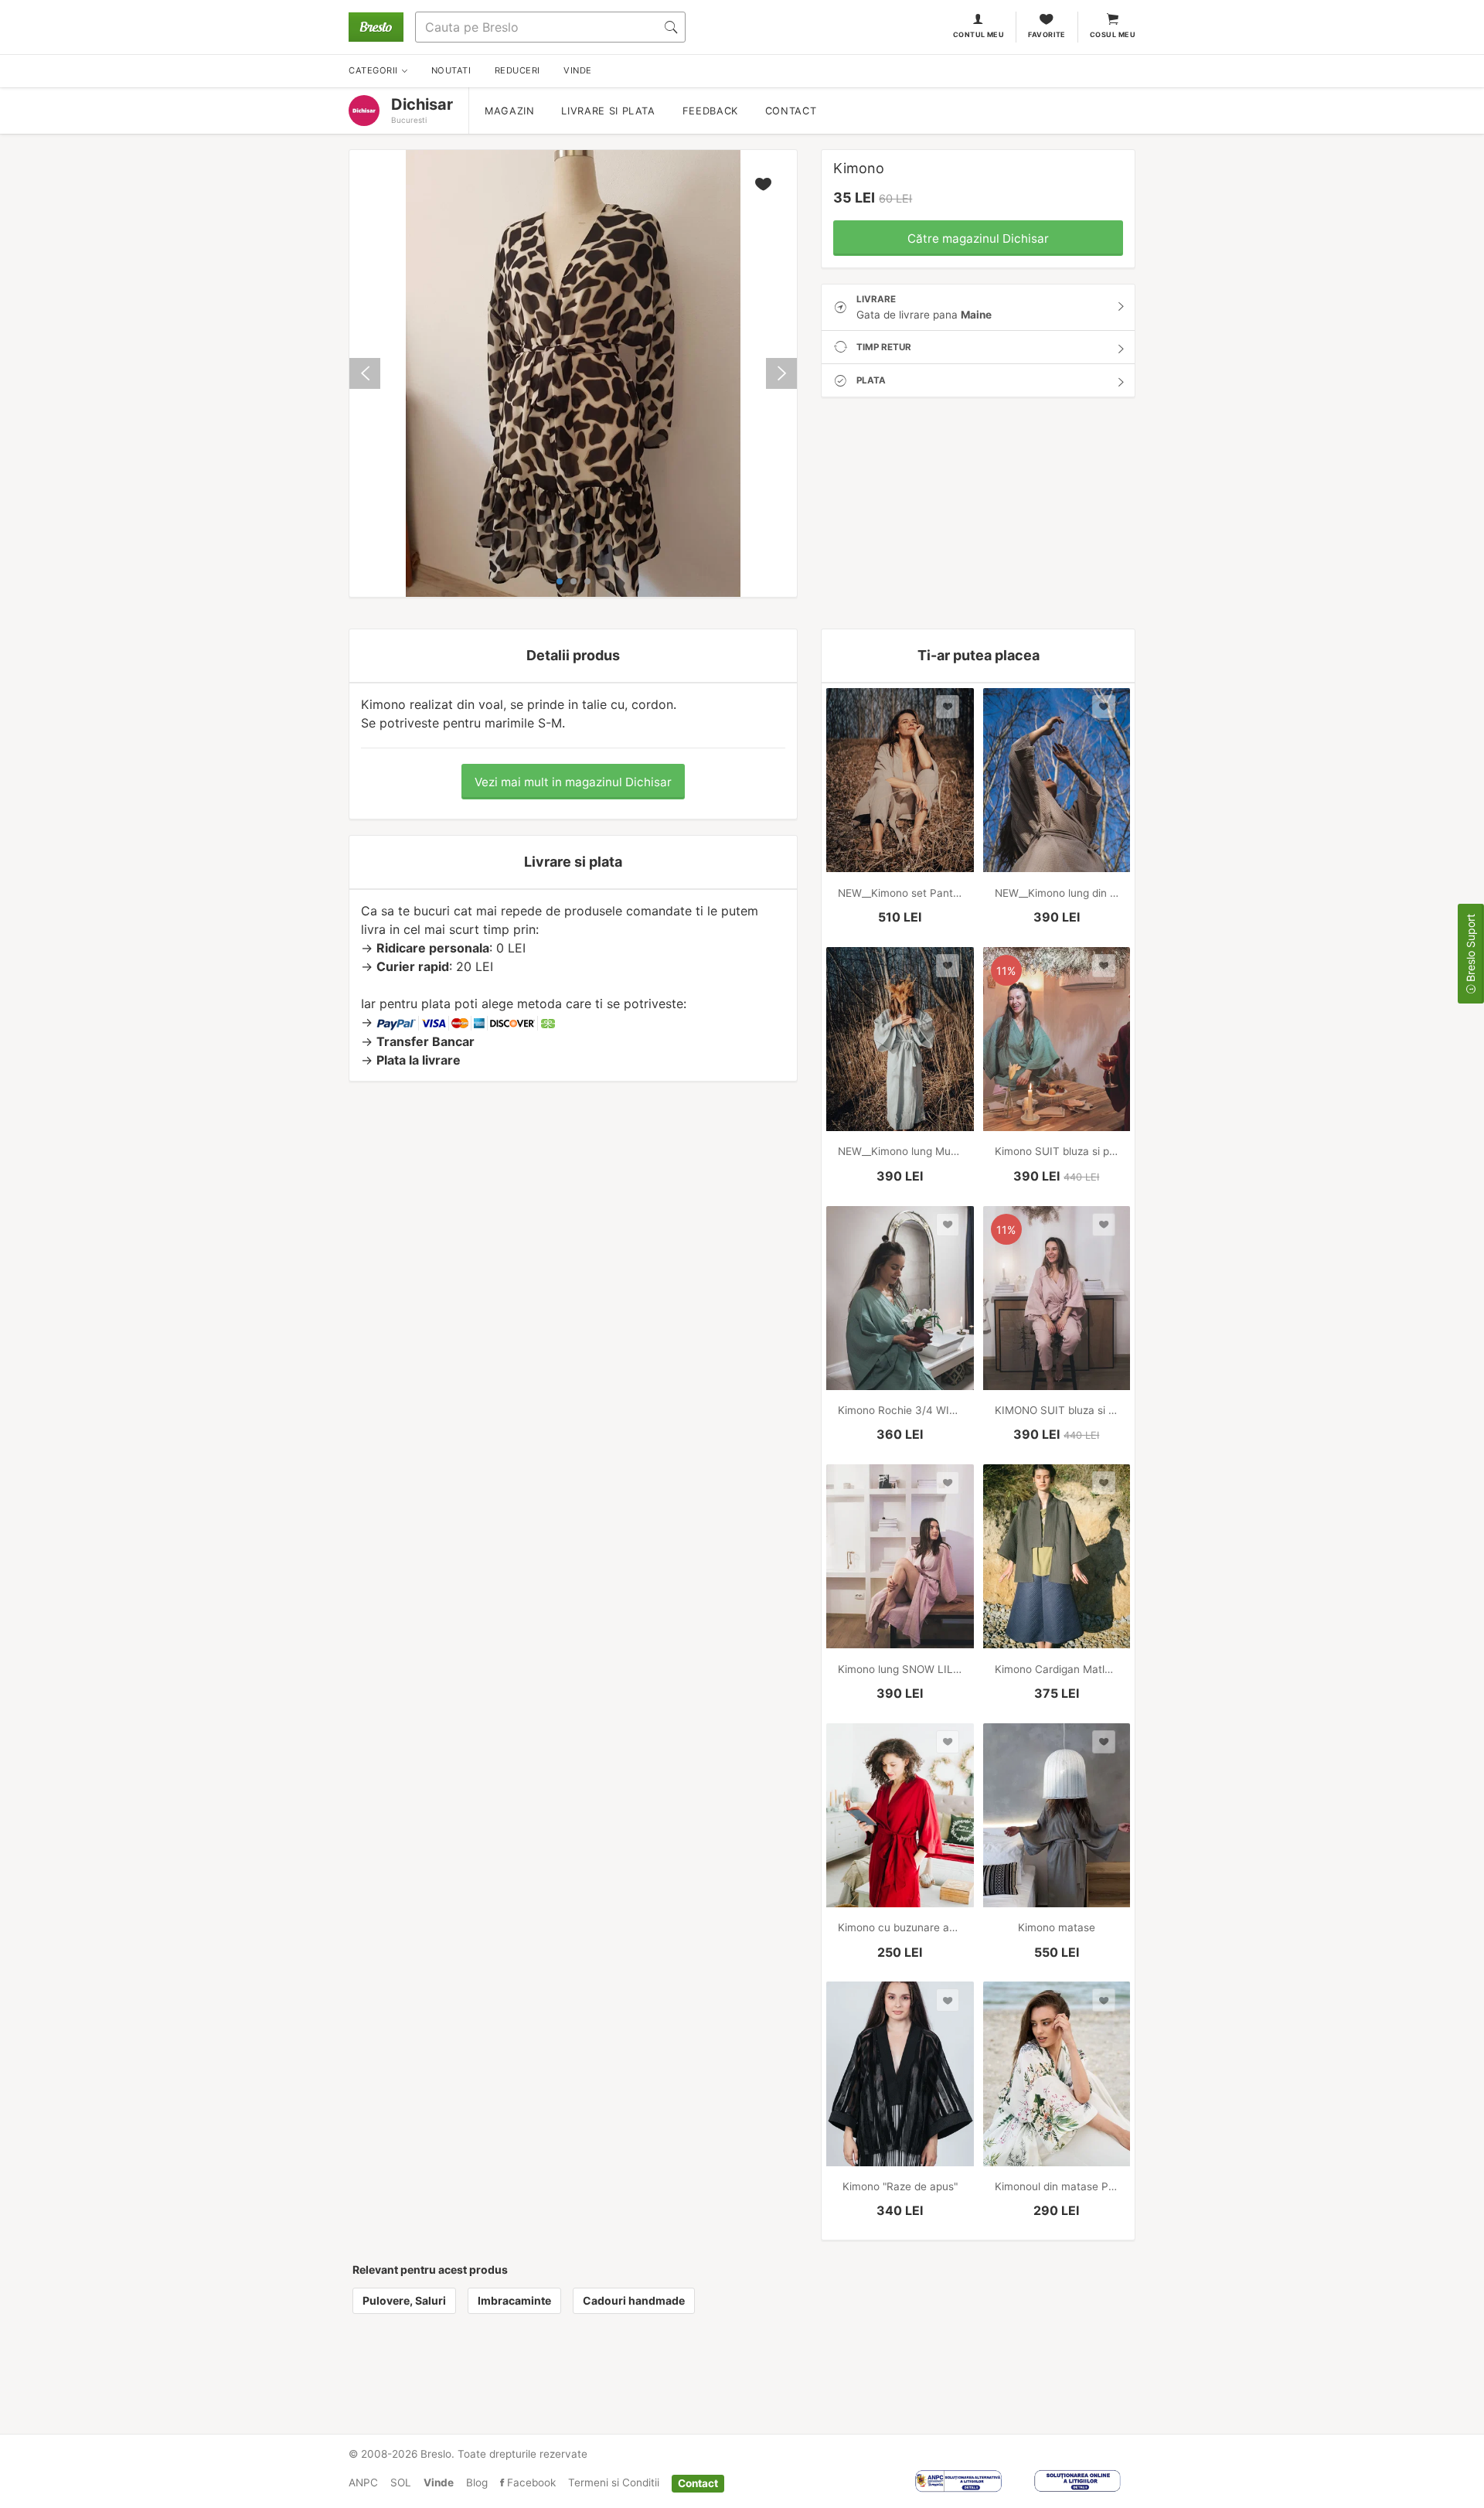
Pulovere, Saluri (404, 2300)
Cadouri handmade (634, 2300)
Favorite (1047, 34)
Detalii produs (573, 655)
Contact (791, 111)
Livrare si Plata (608, 111)
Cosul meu (1113, 34)
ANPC (363, 2482)
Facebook (530, 2482)
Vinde (439, 2482)
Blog (477, 2482)
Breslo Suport (1470, 949)
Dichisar (422, 104)
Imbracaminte (514, 2300)
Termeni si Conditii (614, 2482)
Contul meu (979, 34)
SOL (401, 2482)
